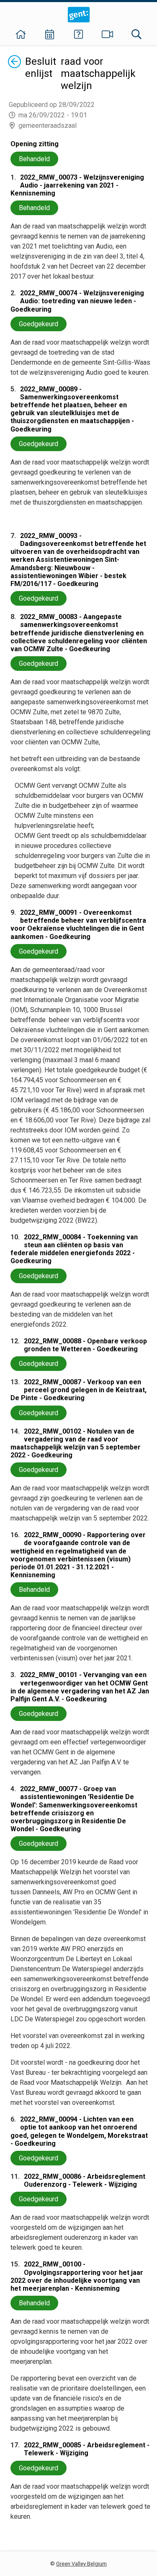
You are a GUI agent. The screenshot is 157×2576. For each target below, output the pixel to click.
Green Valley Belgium (81, 2564)
